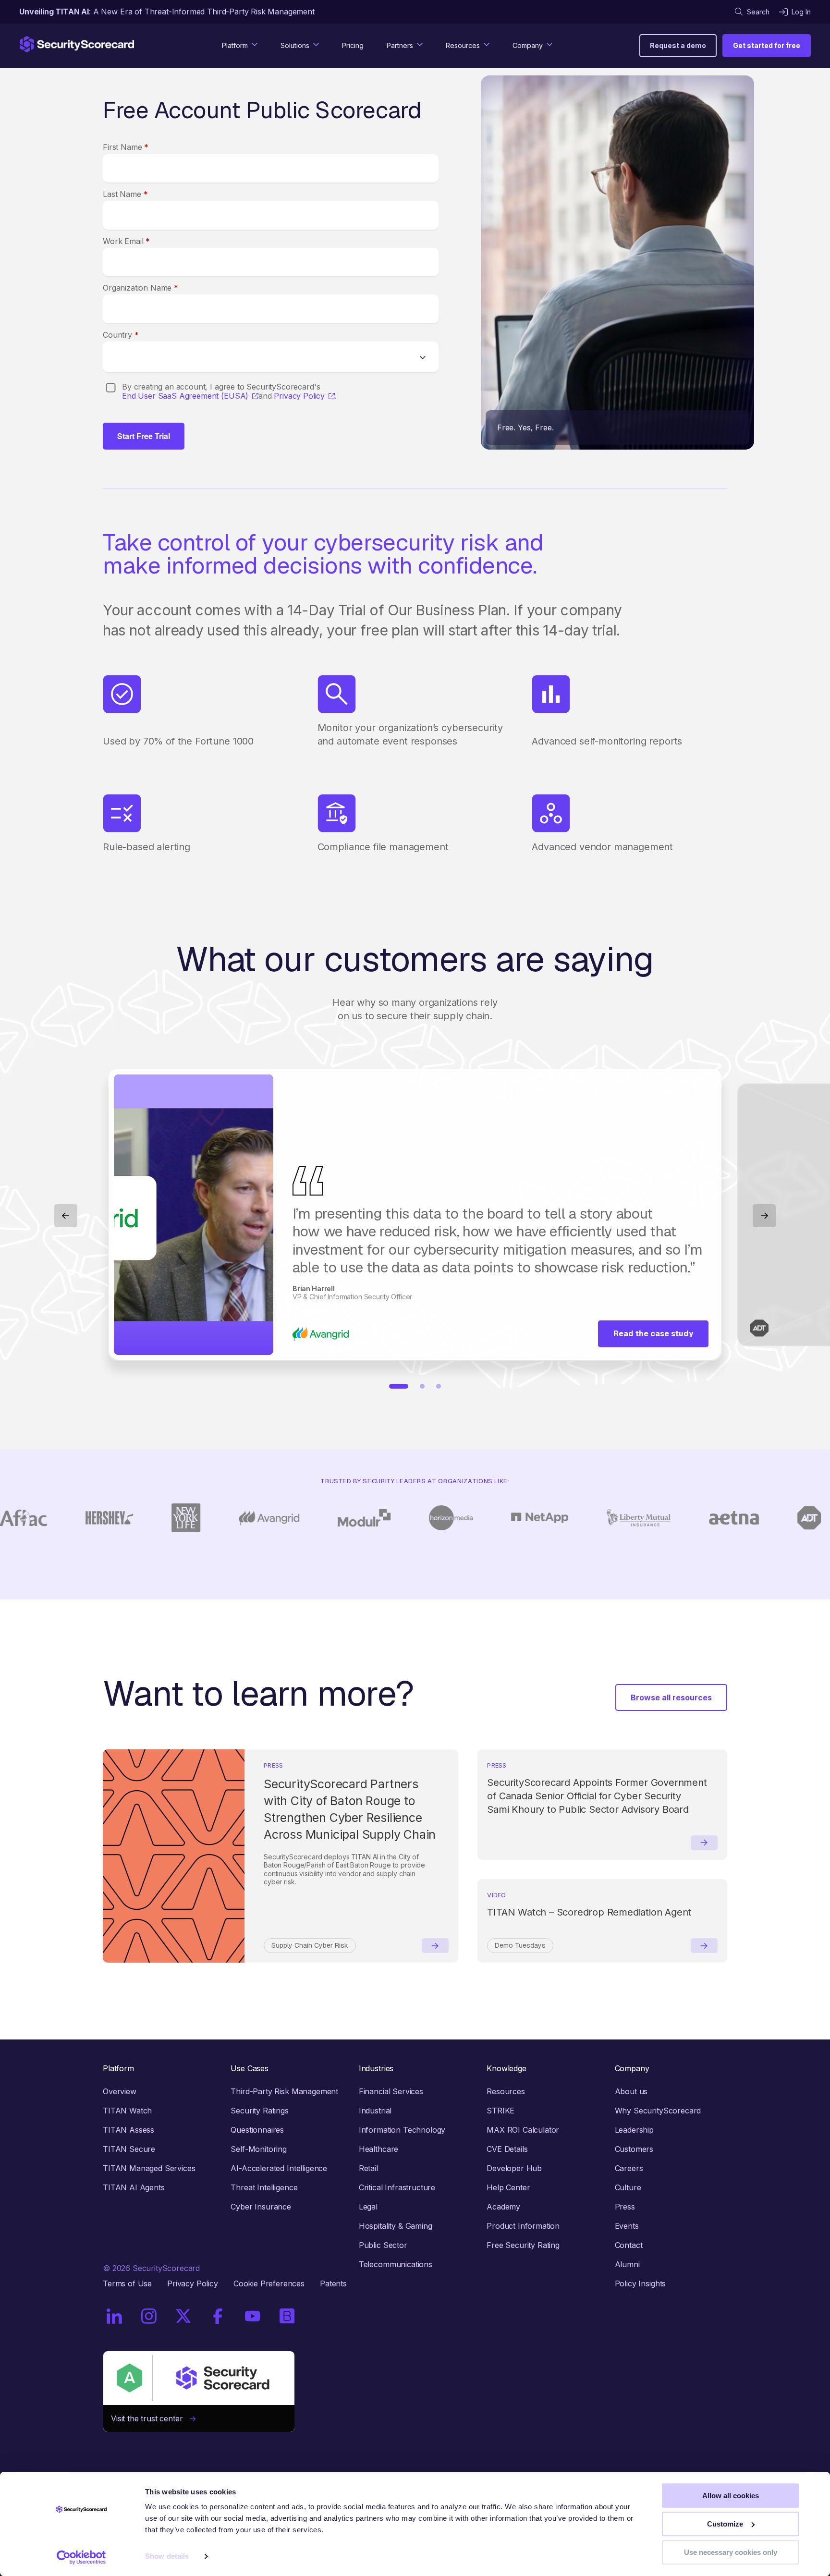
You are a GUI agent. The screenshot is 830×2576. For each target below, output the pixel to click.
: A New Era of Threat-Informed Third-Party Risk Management (167, 12)
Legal (368, 2207)
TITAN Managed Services (149, 2168)
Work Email (126, 241)
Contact (629, 2245)
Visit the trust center (150, 2418)
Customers (634, 2149)
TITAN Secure (129, 2149)
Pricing (353, 45)
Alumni (627, 2264)
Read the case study (653, 1334)
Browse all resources (671, 1697)
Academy (503, 2207)
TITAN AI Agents (134, 2187)
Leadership (634, 2130)
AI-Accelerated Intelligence (279, 2168)
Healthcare (378, 2149)
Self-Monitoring (259, 2149)
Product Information (523, 2226)
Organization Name (140, 288)
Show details (167, 2557)
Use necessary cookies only (731, 2552)
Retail (368, 2168)
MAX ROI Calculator (523, 2130)
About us (631, 2091)
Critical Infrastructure (397, 2187)
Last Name (125, 194)
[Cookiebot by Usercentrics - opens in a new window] (81, 2557)
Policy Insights (641, 2283)
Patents (333, 2283)
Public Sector (383, 2245)
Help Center (508, 2187)
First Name (126, 147)
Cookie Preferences (269, 2283)
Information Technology (402, 2130)
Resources (506, 2091)
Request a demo (678, 45)
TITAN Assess (128, 2130)
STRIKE (500, 2111)
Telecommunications (396, 2264)
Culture (628, 2187)
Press (625, 2207)
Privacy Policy (299, 396)
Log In (801, 12)
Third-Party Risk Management (284, 2091)
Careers (629, 2168)
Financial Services (391, 2091)
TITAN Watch (127, 2111)
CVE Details (507, 2149)
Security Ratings (259, 2111)
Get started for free (767, 45)
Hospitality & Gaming (396, 2226)
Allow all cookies (731, 2496)
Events (627, 2226)
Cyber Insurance (261, 2207)
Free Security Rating (523, 2245)
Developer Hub (514, 2168)
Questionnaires (257, 2130)
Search (758, 12)
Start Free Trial (144, 436)
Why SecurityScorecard (658, 2111)
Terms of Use (127, 2283)
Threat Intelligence (264, 2187)
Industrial (375, 2111)
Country (121, 335)
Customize (725, 2524)
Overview (120, 2091)
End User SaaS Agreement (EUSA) (185, 396)
